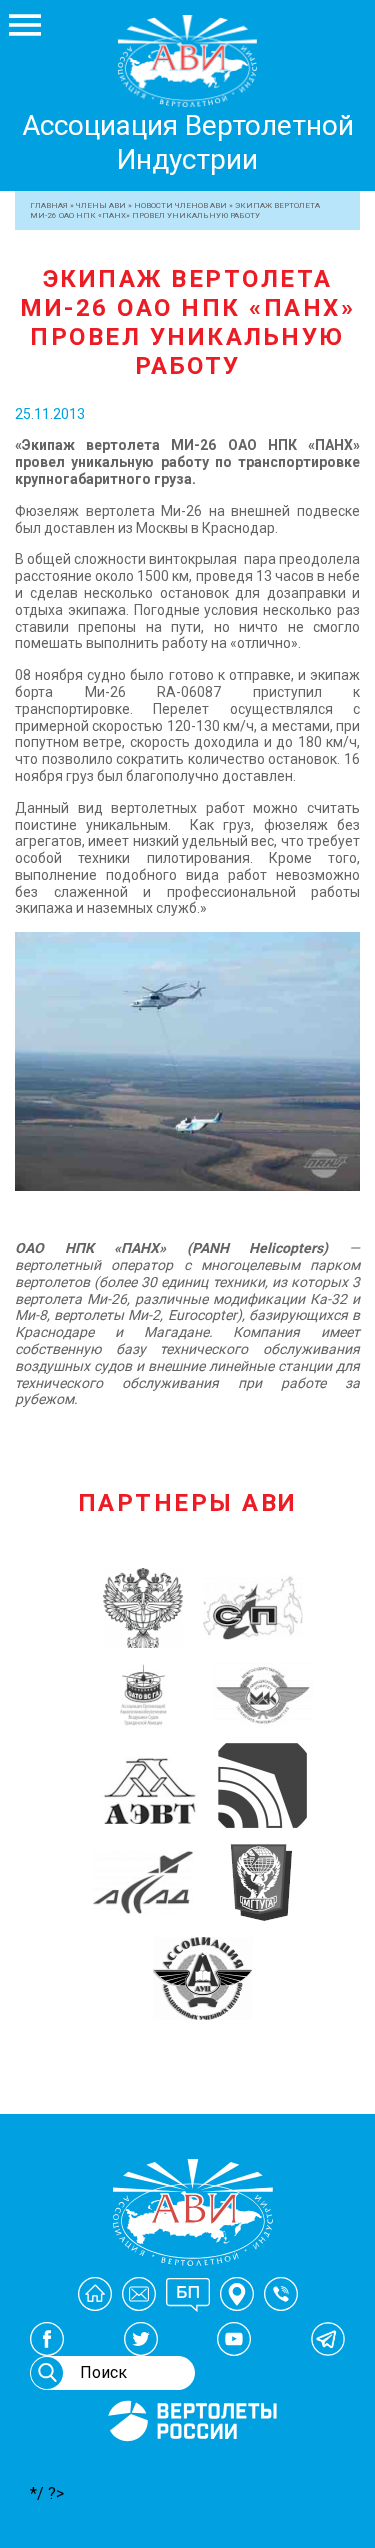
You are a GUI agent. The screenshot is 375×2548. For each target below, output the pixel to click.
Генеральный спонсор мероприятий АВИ (191, 2465)
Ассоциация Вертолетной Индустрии (188, 142)
